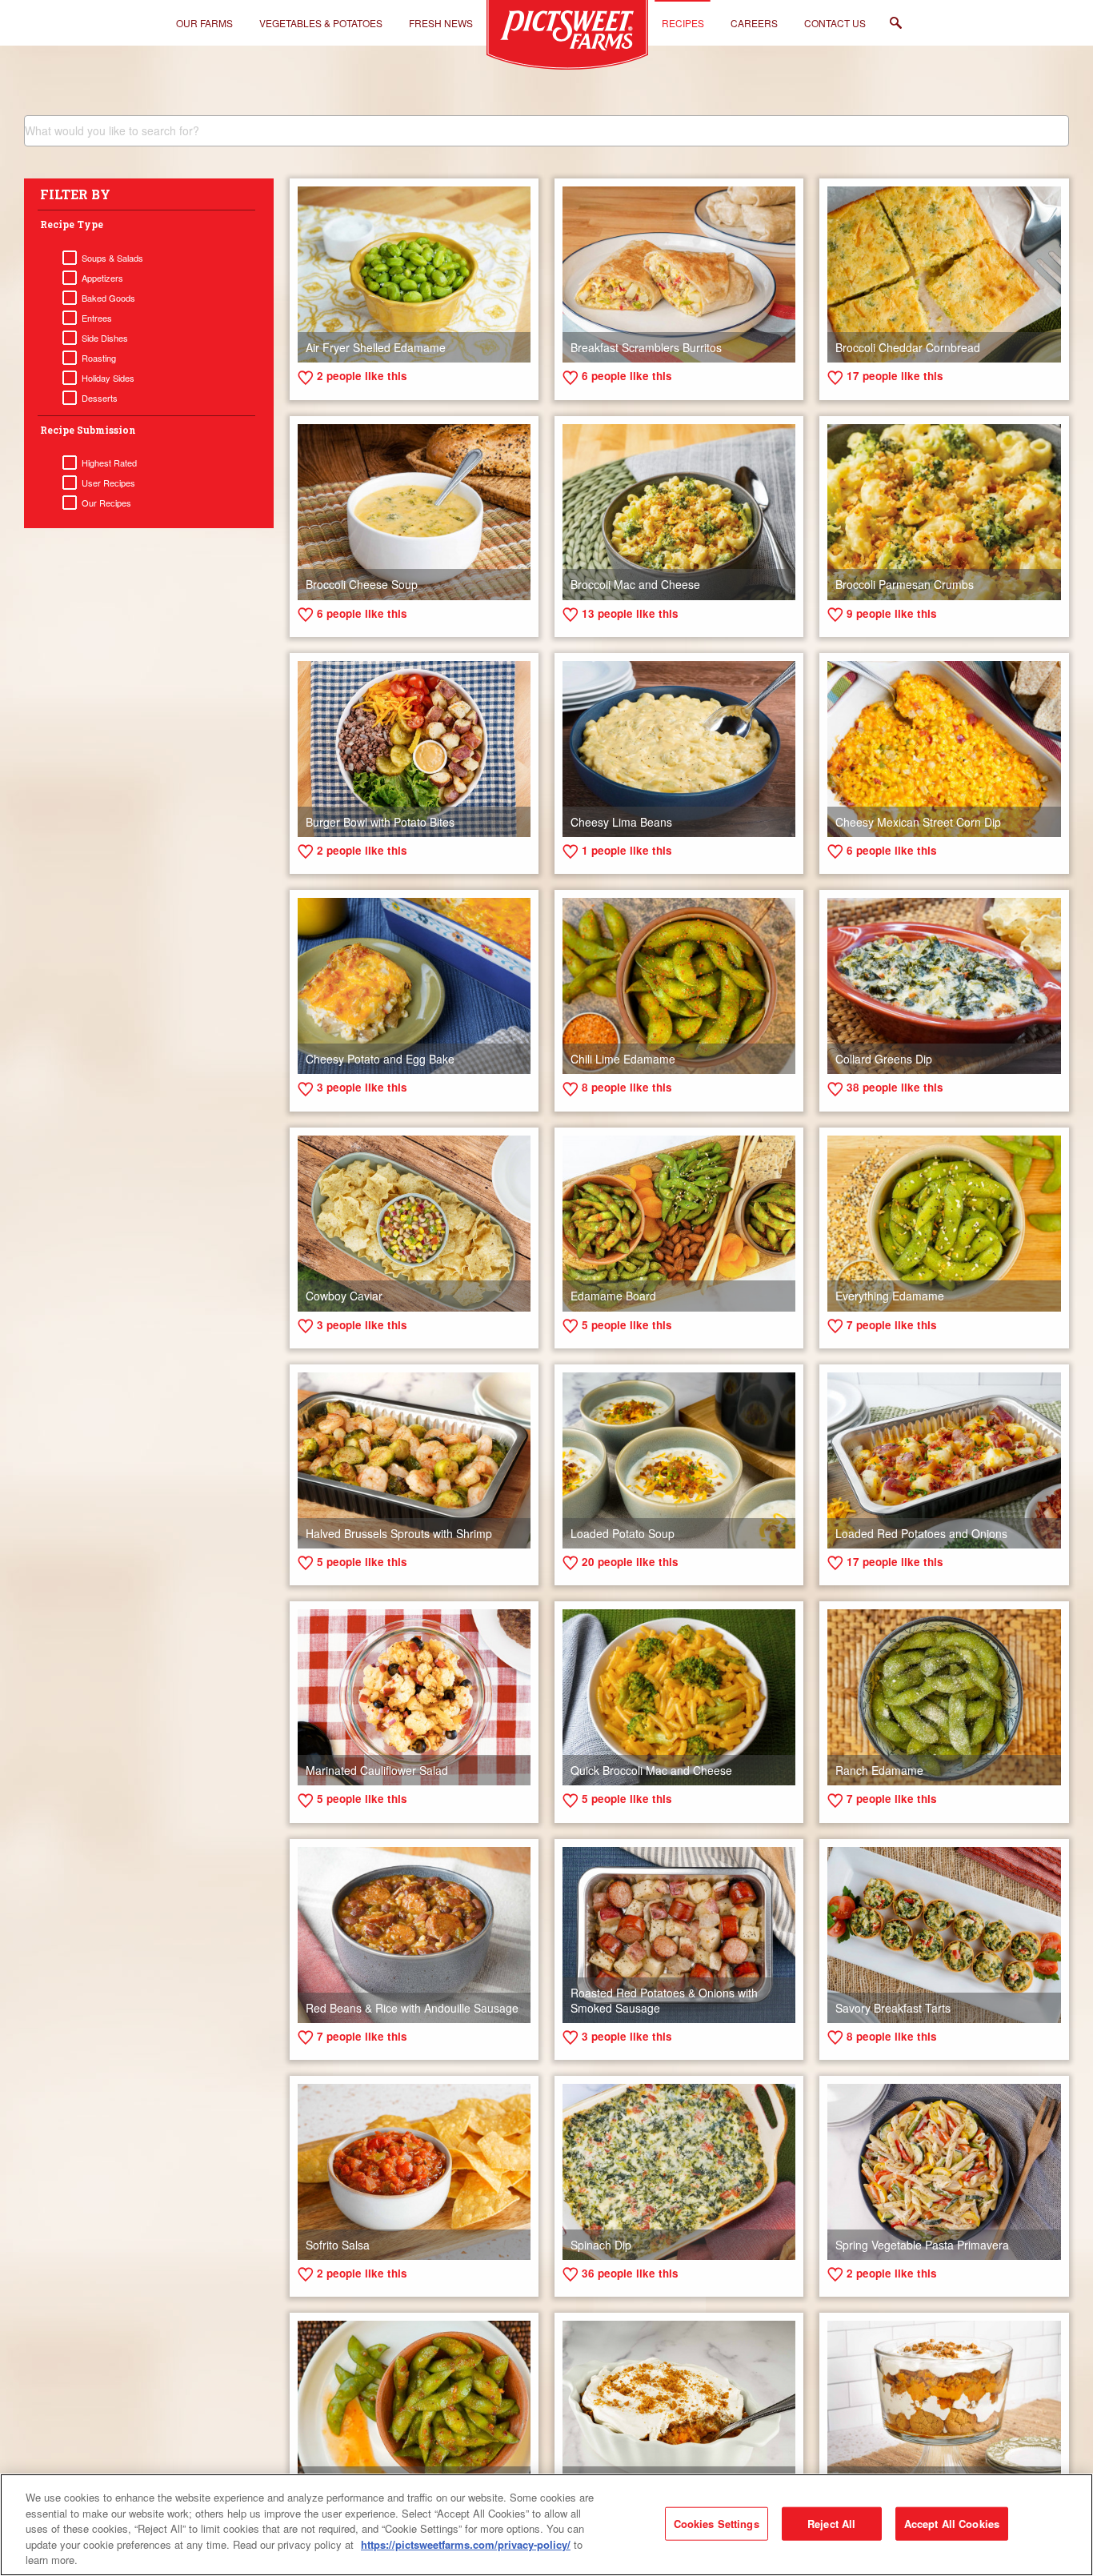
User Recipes (108, 483)
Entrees (97, 318)
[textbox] (546, 130)
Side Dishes (105, 338)
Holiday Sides (108, 378)
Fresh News (441, 23)
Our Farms (204, 23)
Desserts (100, 398)
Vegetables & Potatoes (321, 23)
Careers (754, 23)
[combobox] (546, 131)
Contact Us (835, 23)
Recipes (683, 23)
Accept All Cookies (952, 2524)
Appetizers (102, 278)
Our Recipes (106, 503)
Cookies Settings (717, 2524)
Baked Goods (108, 298)
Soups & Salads (112, 258)
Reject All (831, 2524)
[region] (546, 2525)
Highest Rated (109, 463)
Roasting (99, 358)
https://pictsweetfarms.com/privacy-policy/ (466, 2544)
